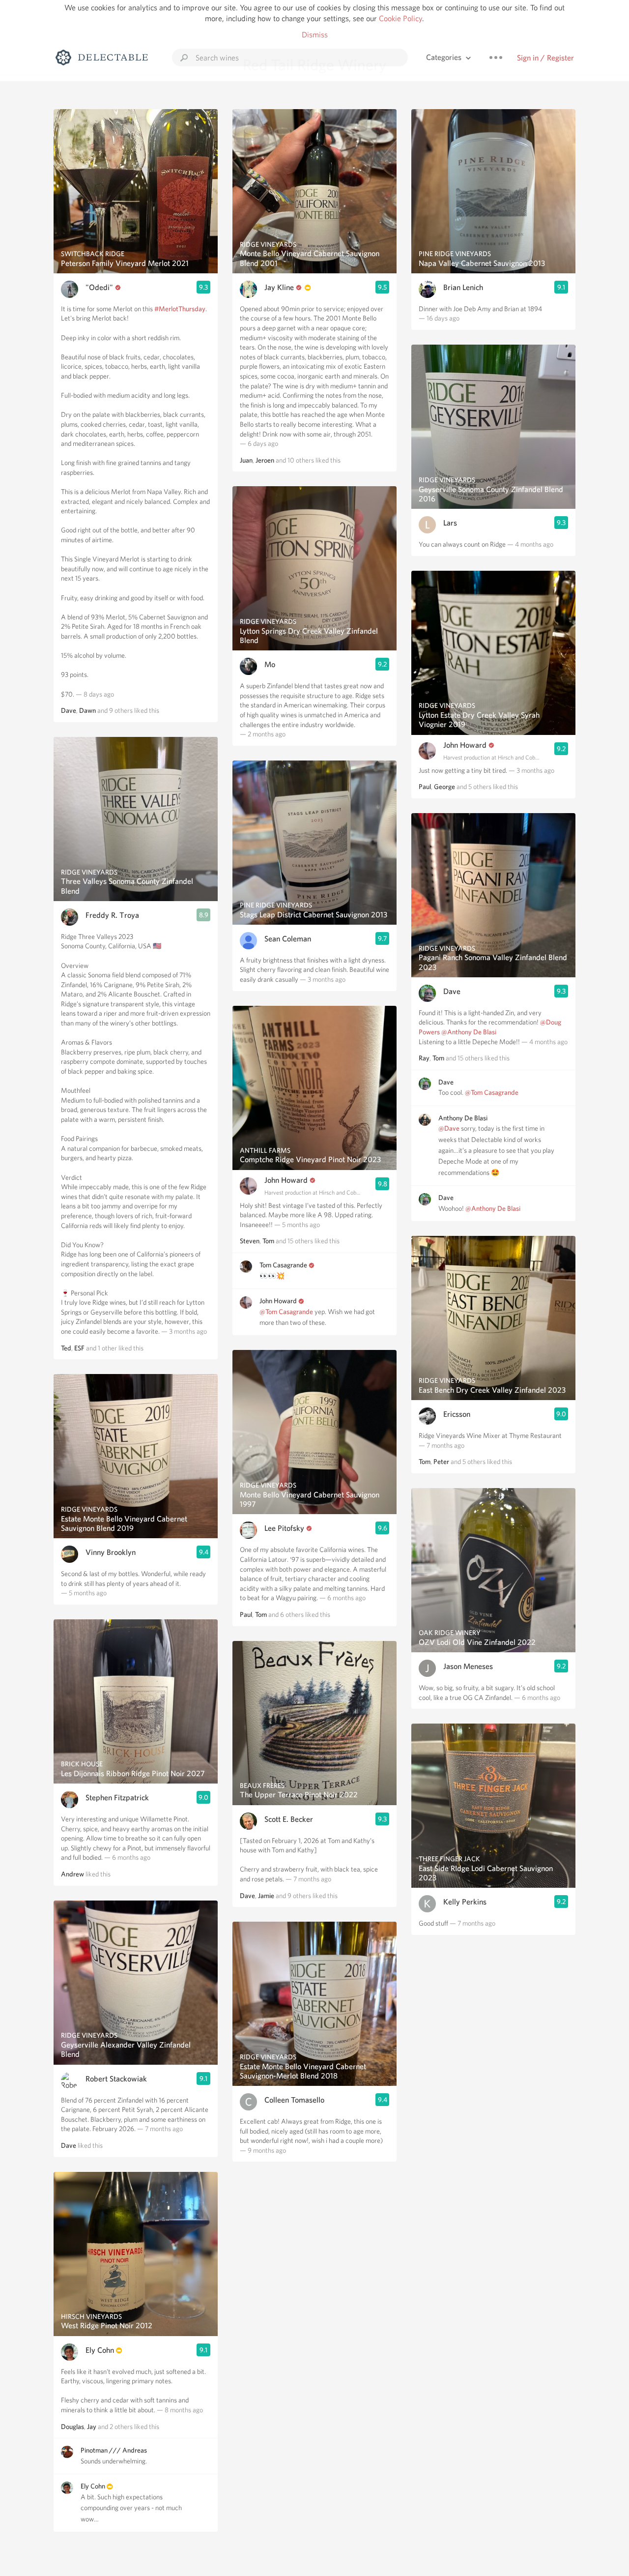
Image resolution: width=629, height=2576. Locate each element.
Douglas (72, 2427)
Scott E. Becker (289, 1819)
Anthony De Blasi (463, 1118)
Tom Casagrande (283, 1265)
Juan (246, 460)
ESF (79, 1348)
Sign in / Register (545, 58)
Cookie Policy (400, 18)
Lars (450, 523)
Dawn (87, 710)
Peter (441, 1462)
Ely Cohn (100, 2350)
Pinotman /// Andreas (114, 2450)
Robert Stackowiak (116, 2079)
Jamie (266, 1896)
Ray (424, 1058)
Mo (270, 664)
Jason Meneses (468, 1666)
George (444, 787)
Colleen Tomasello (294, 2100)
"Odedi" (99, 287)
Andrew (72, 1874)
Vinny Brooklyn (111, 1552)
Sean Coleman (288, 939)
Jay (92, 2427)
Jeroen (265, 460)
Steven (250, 1241)
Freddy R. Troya (112, 915)
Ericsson (457, 1414)
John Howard (286, 1180)
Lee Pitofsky (284, 1528)
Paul (246, 1614)
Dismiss (315, 35)
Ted (66, 1348)
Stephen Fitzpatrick (117, 1798)
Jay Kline (279, 287)
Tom (268, 1241)
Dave (69, 710)
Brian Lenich (463, 287)
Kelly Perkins (465, 1902)
